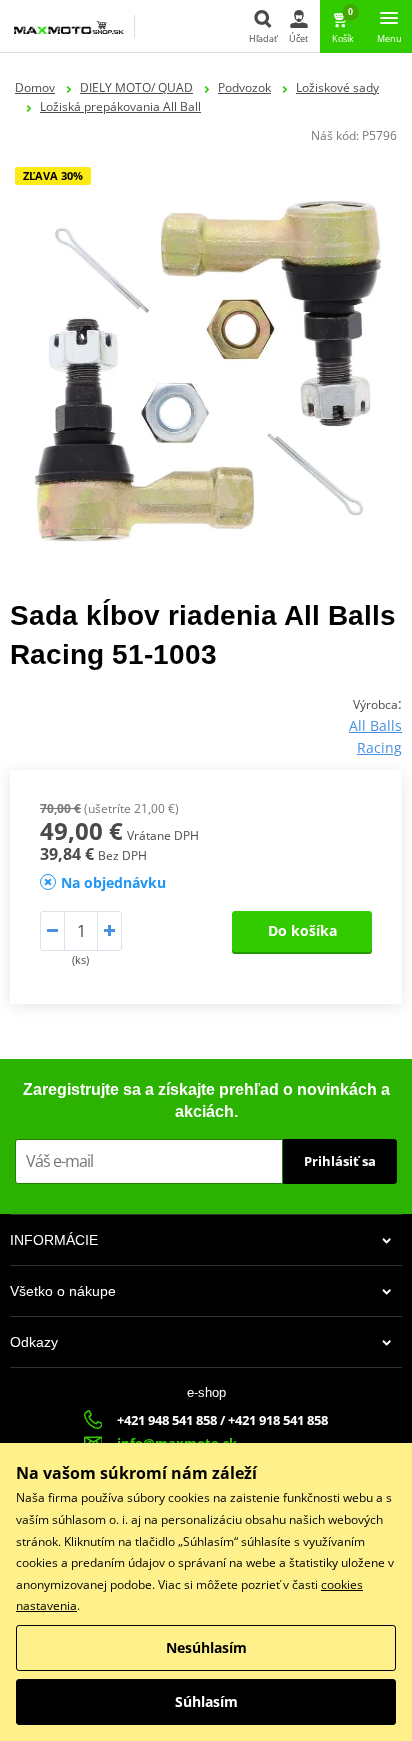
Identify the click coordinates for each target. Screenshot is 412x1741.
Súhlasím (206, 1701)
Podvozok (244, 87)
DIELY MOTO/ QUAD (136, 87)
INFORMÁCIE (54, 1240)
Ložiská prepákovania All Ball (120, 106)
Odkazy (34, 1342)
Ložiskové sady (337, 87)
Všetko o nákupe (63, 1291)
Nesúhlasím (206, 1647)
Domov (35, 87)
